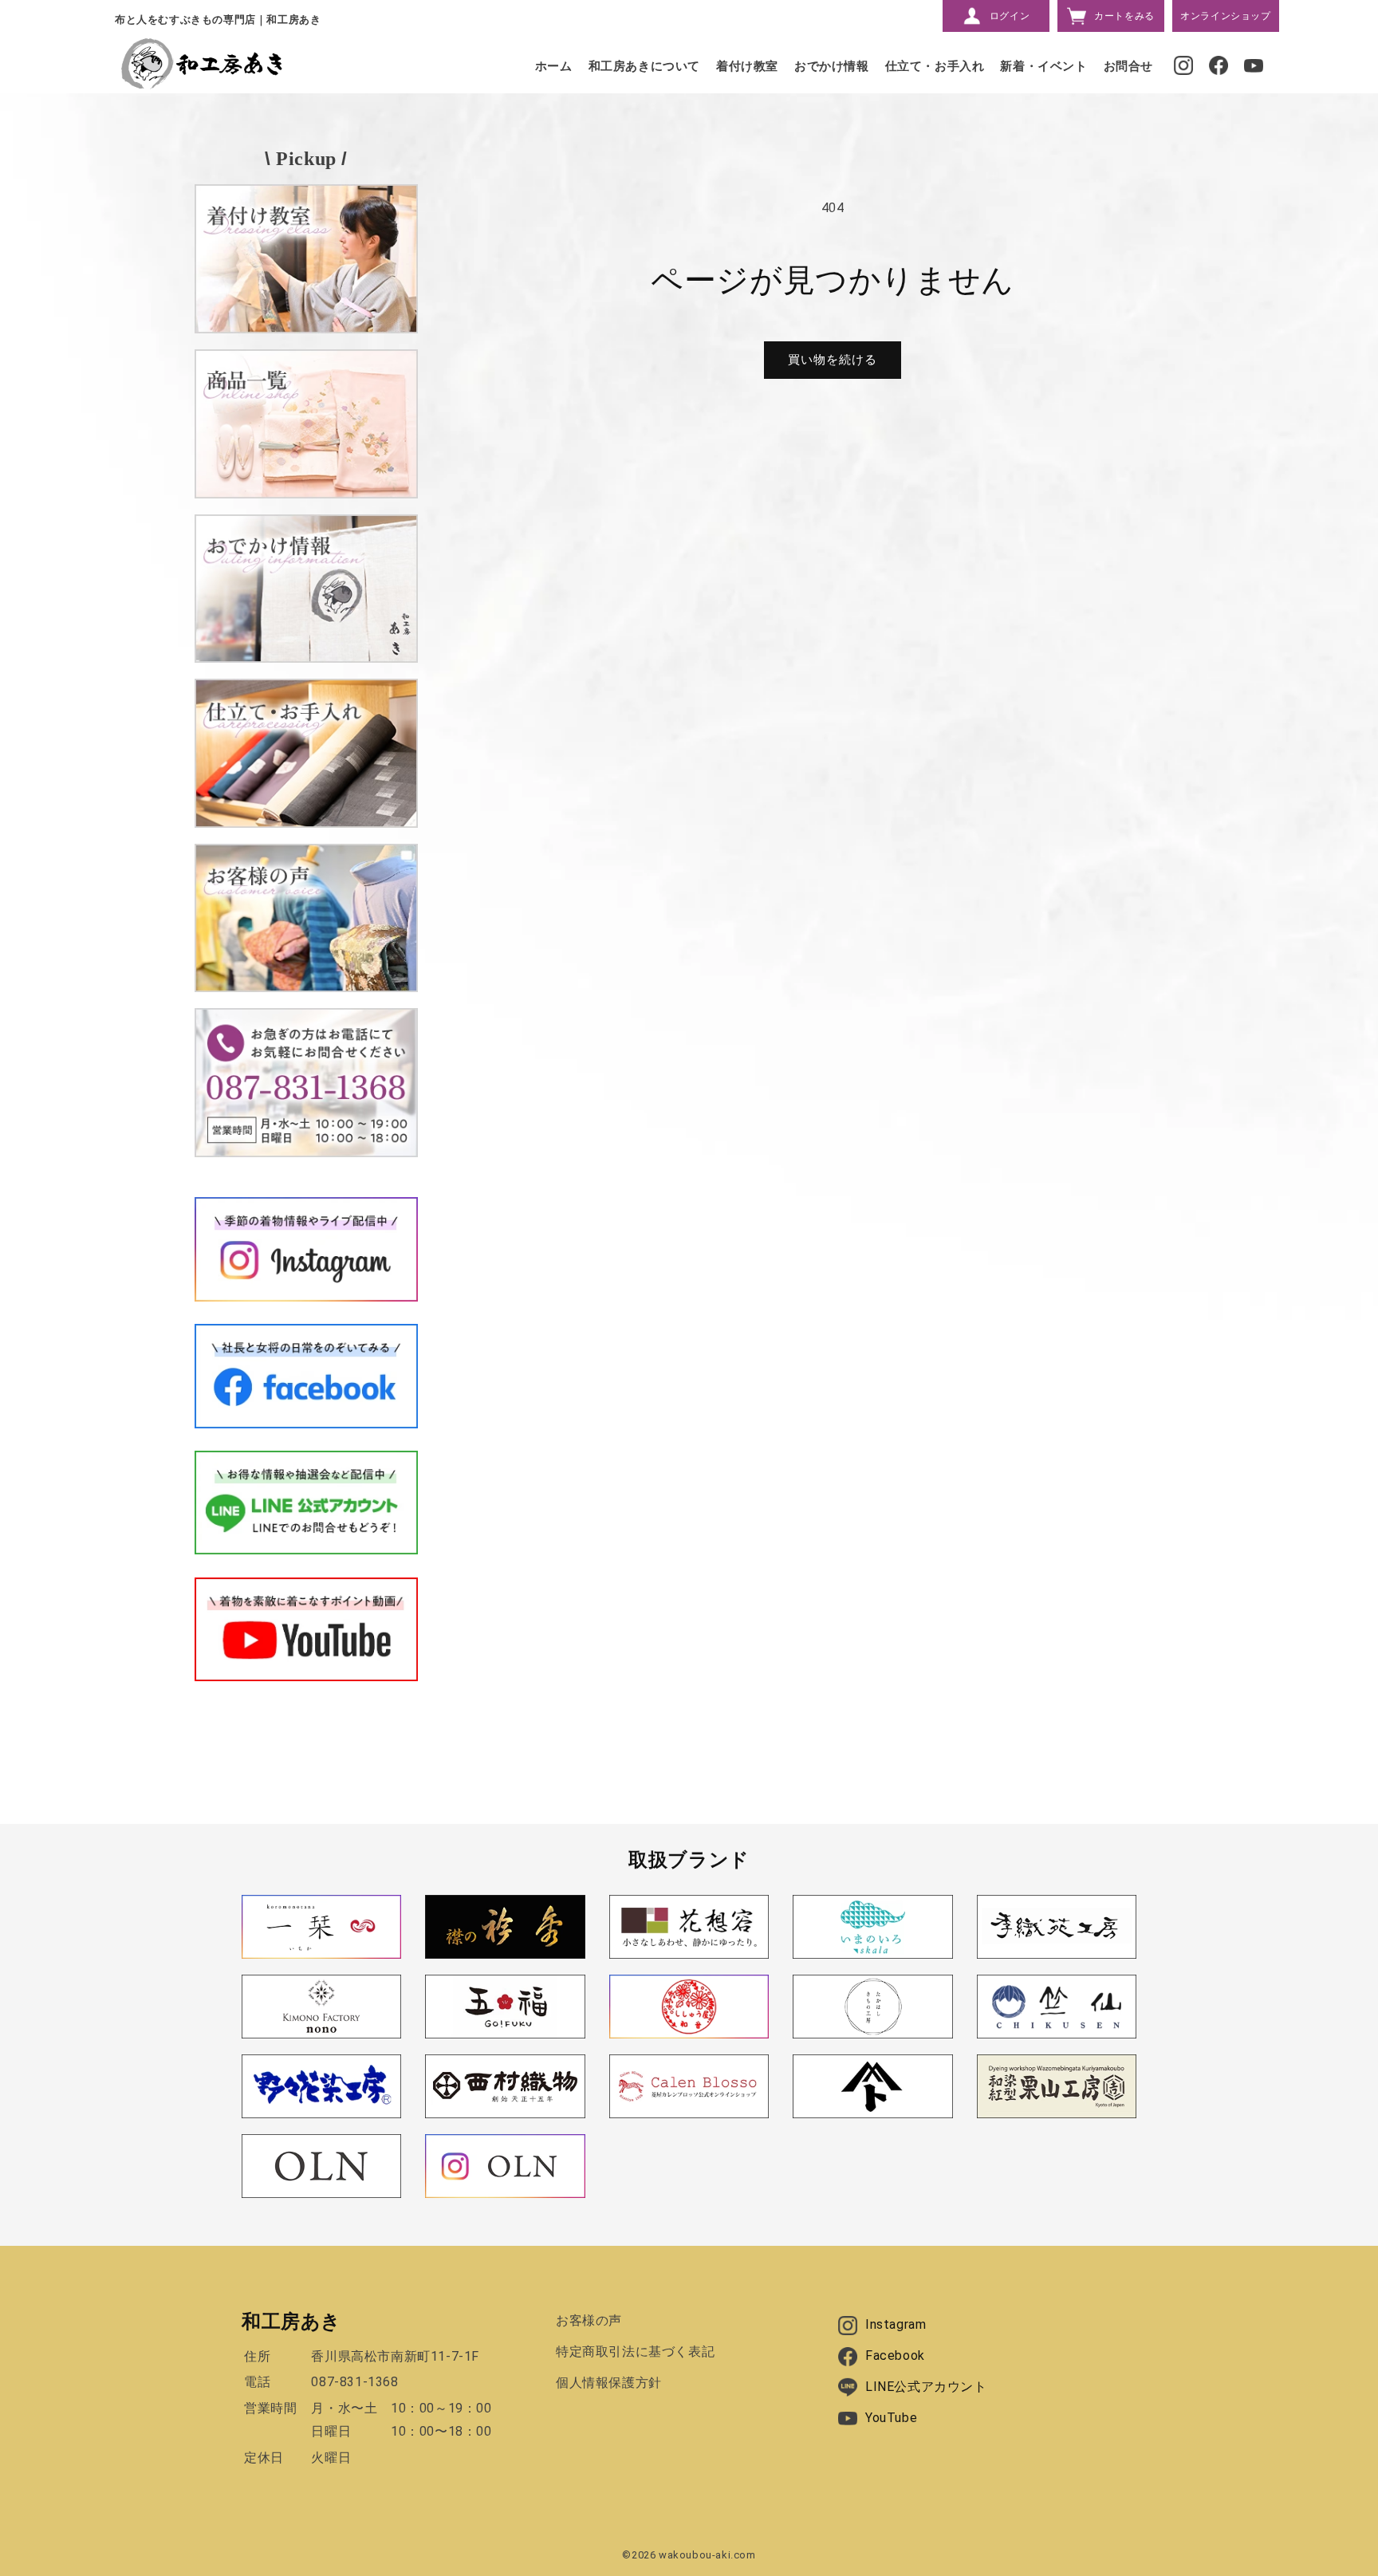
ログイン (1010, 16)
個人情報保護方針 (609, 2383)
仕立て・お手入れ (935, 66)
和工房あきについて (644, 66)
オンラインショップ (1225, 16)
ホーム (554, 66)
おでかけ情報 (832, 66)
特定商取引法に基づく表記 (635, 2351)
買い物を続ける (833, 360)
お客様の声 (589, 2320)
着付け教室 (747, 66)
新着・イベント (1043, 66)
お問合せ (1128, 66)
